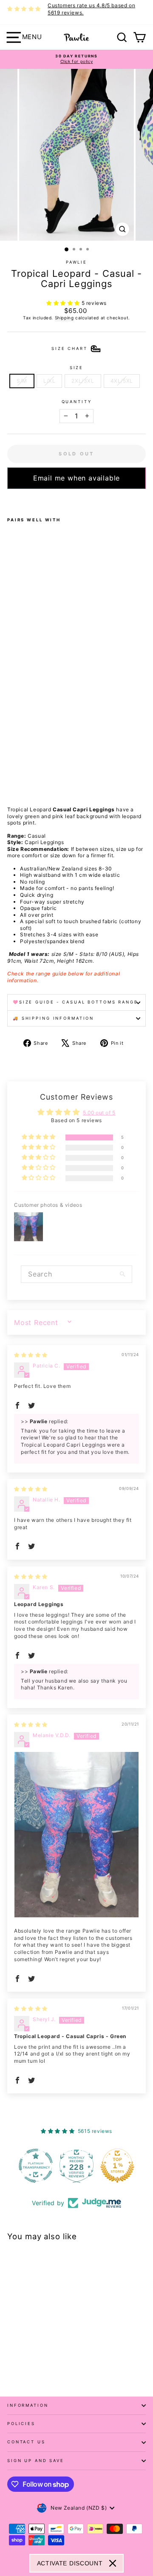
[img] (31, 1355)
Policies (21, 2424)
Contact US (26, 2442)
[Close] (113, 2563)
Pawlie (76, 262)
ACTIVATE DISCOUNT (70, 2563)
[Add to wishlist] (10, 500)
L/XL (49, 381)
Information (28, 2405)
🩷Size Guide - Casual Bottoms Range (75, 1002)
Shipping (64, 318)
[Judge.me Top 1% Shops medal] (117, 2166)
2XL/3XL (83, 381)
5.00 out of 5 (99, 1113)
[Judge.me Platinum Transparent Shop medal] (36, 2166)
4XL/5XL (122, 381)
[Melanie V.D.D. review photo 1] (76, 1835)
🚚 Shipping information (53, 1018)
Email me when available (76, 478)
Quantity (77, 402)
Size (76, 368)
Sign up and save (36, 2461)
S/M (22, 381)
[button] (64, 303)
